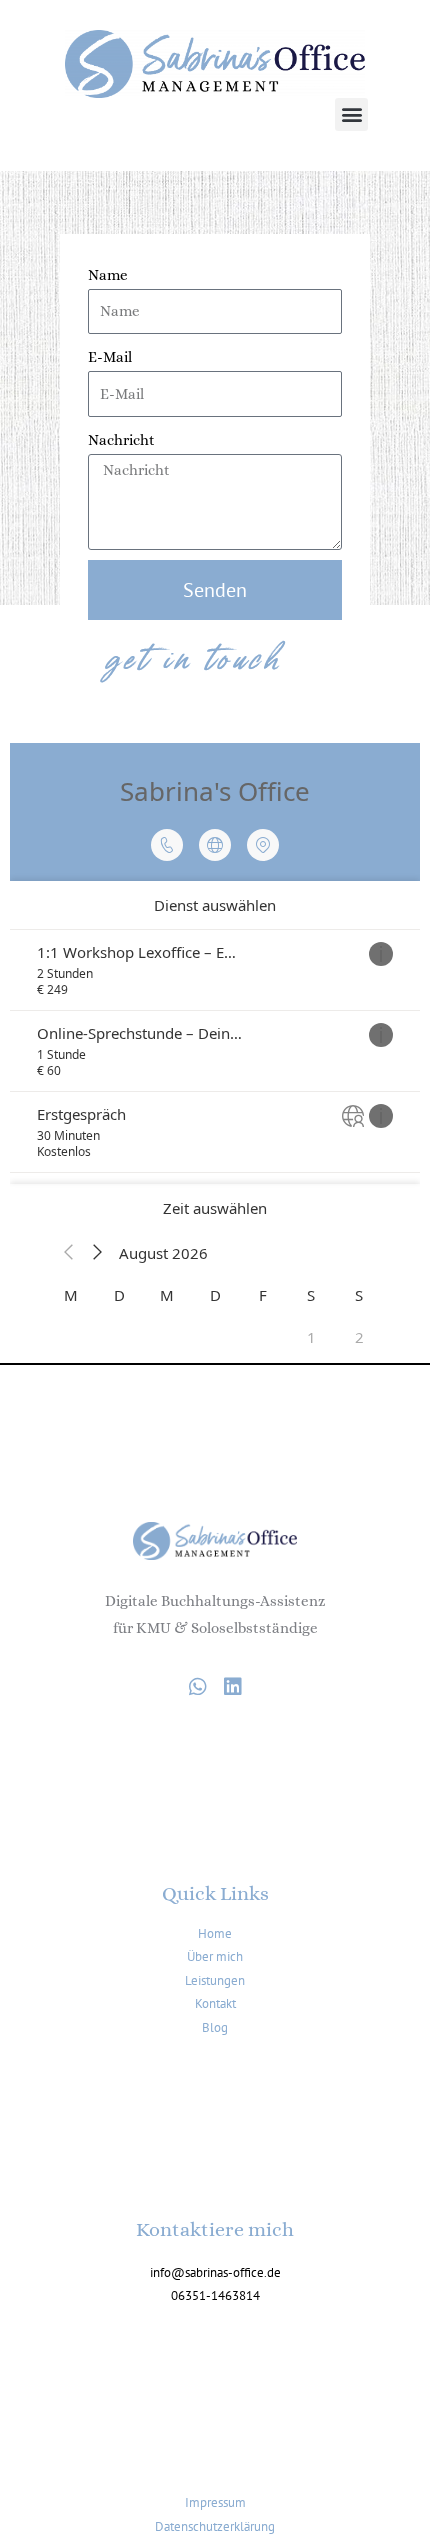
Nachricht (121, 440)
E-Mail (110, 357)
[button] (351, 114)
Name (108, 275)
